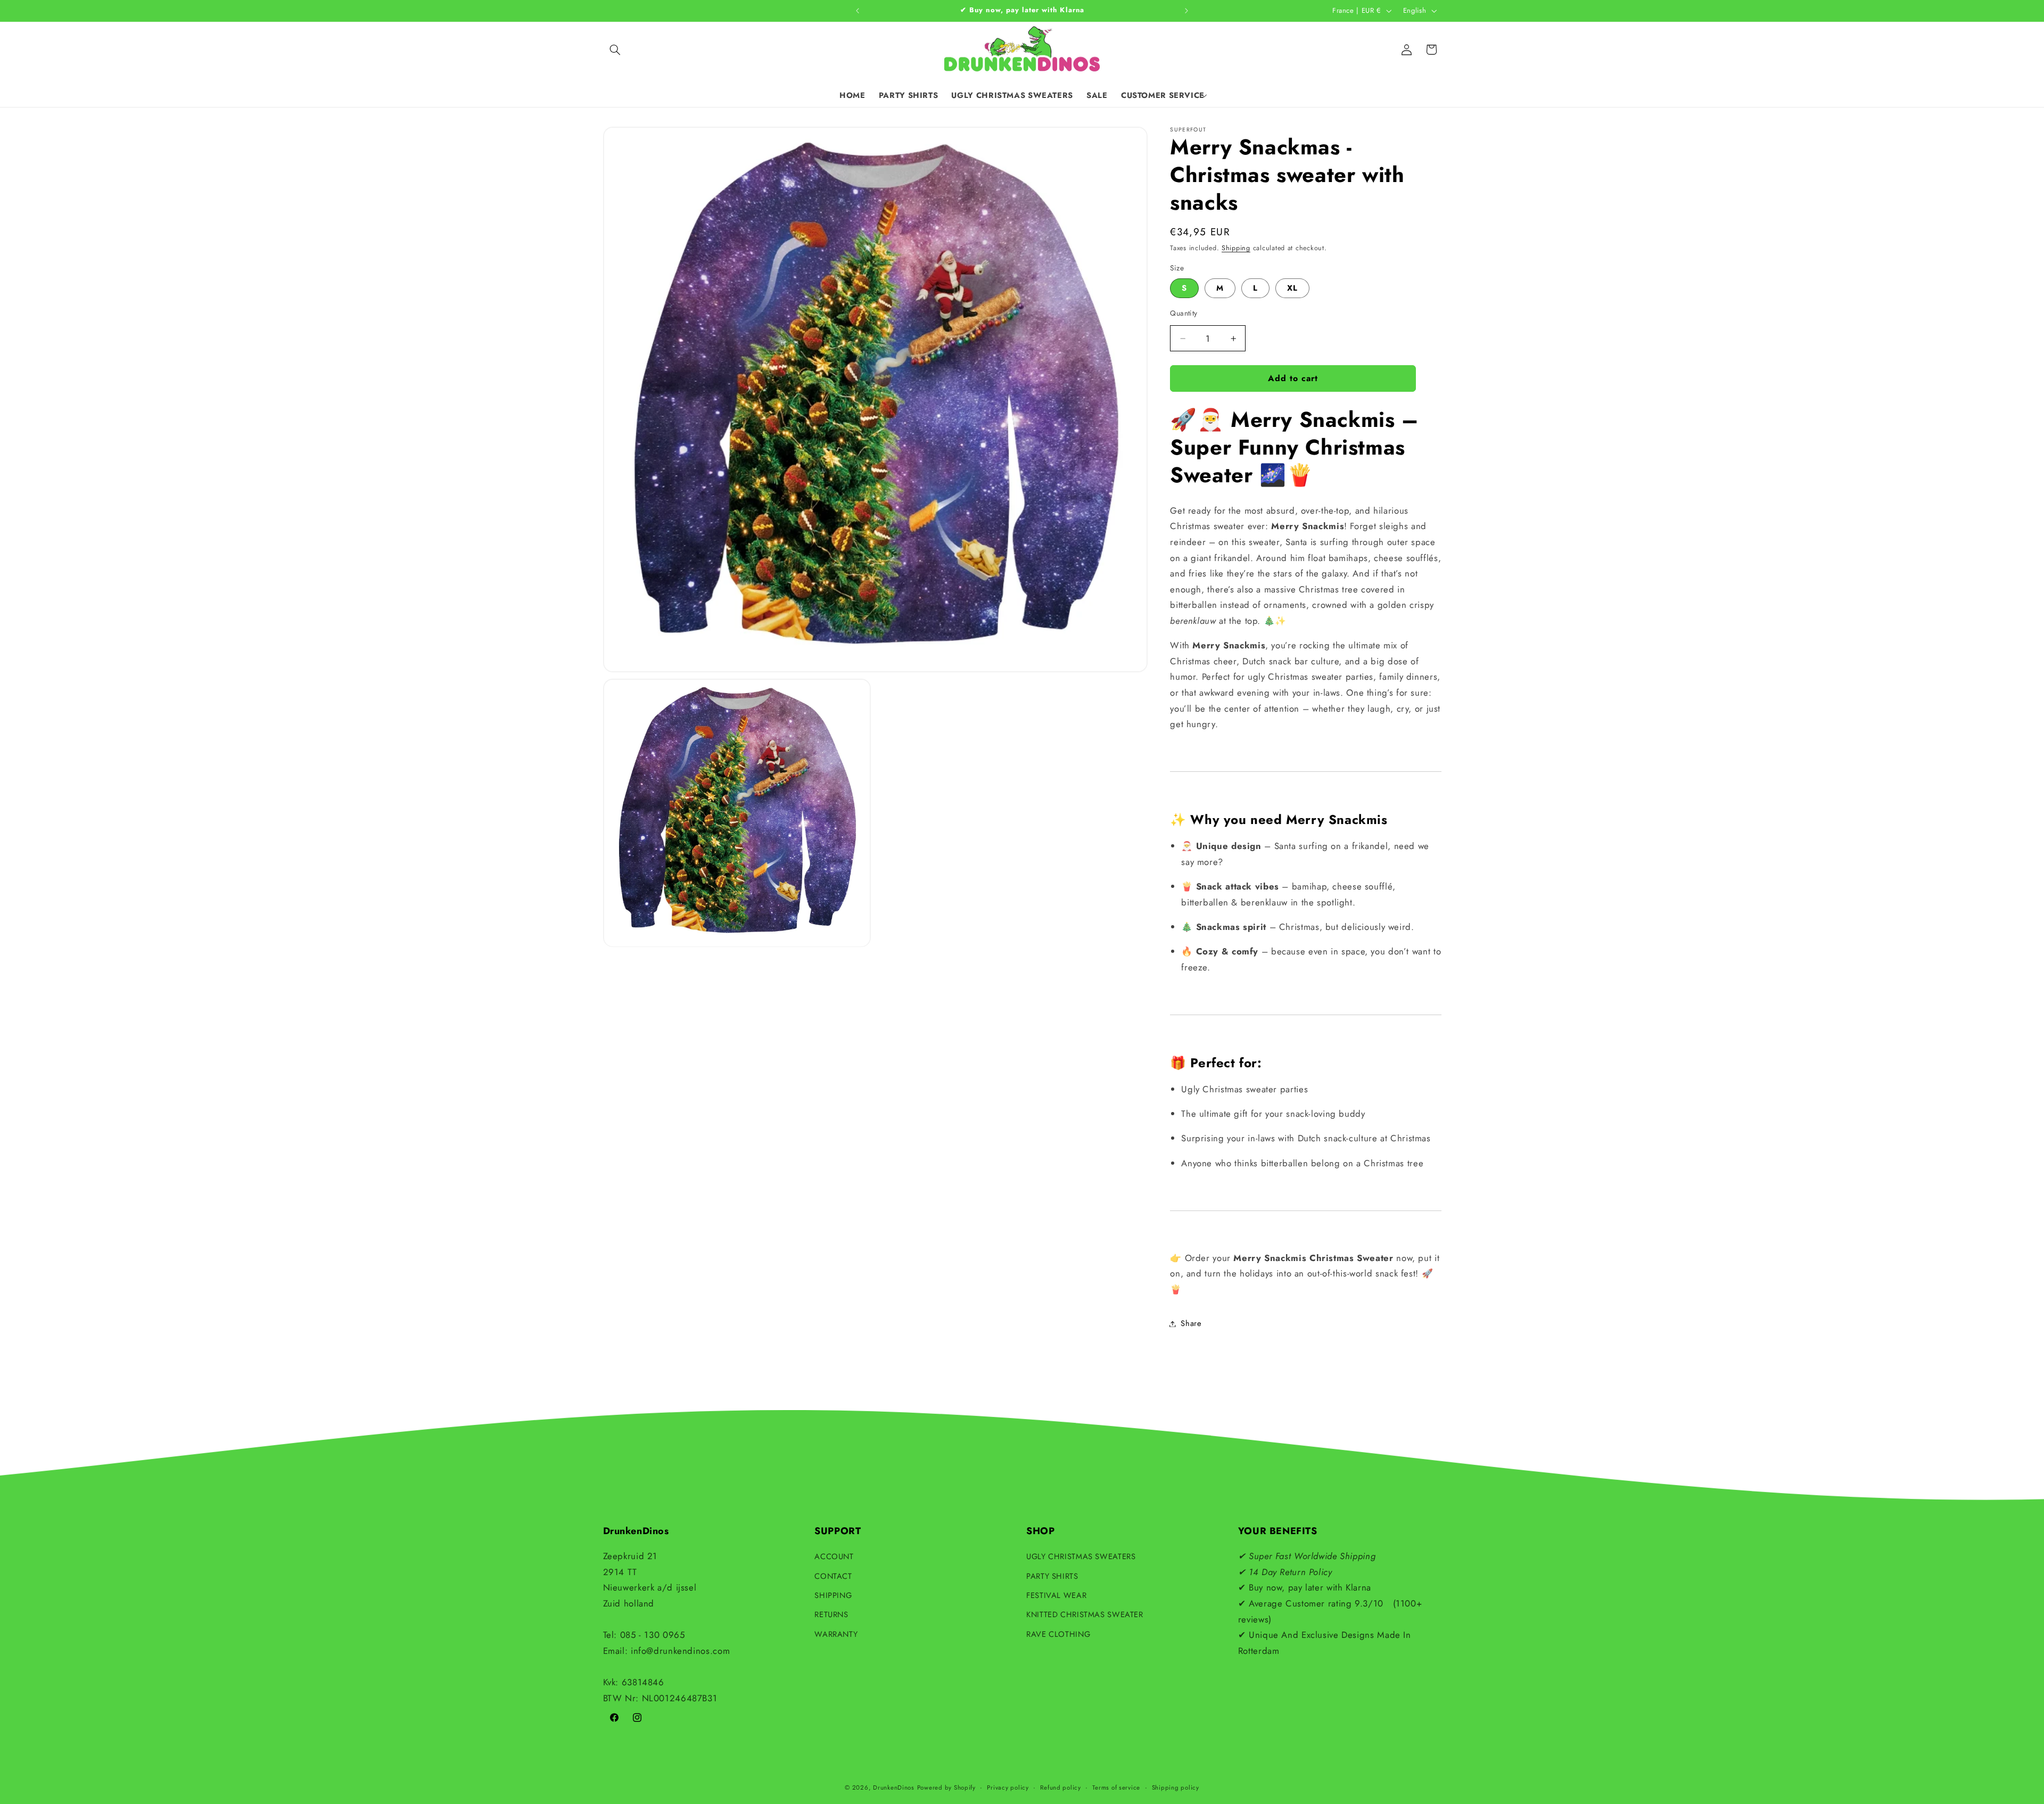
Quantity (1184, 314)
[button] (615, 50)
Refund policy (1061, 1787)
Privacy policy (1008, 1787)
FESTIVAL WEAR (1056, 1595)
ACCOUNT (834, 1556)
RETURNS (831, 1614)
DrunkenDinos (894, 1787)
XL (1292, 289)
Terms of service (1116, 1787)
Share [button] (1191, 1323)
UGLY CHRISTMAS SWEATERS (1081, 1556)
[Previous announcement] (858, 11)
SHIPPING (833, 1595)
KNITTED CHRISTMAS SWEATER (1085, 1614)
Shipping (1236, 249)
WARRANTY (836, 1634)
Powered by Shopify (946, 1787)
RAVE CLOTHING (1058, 1634)
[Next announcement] (1186, 11)
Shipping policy (1176, 1787)
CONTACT (833, 1576)
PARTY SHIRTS (1052, 1576)
